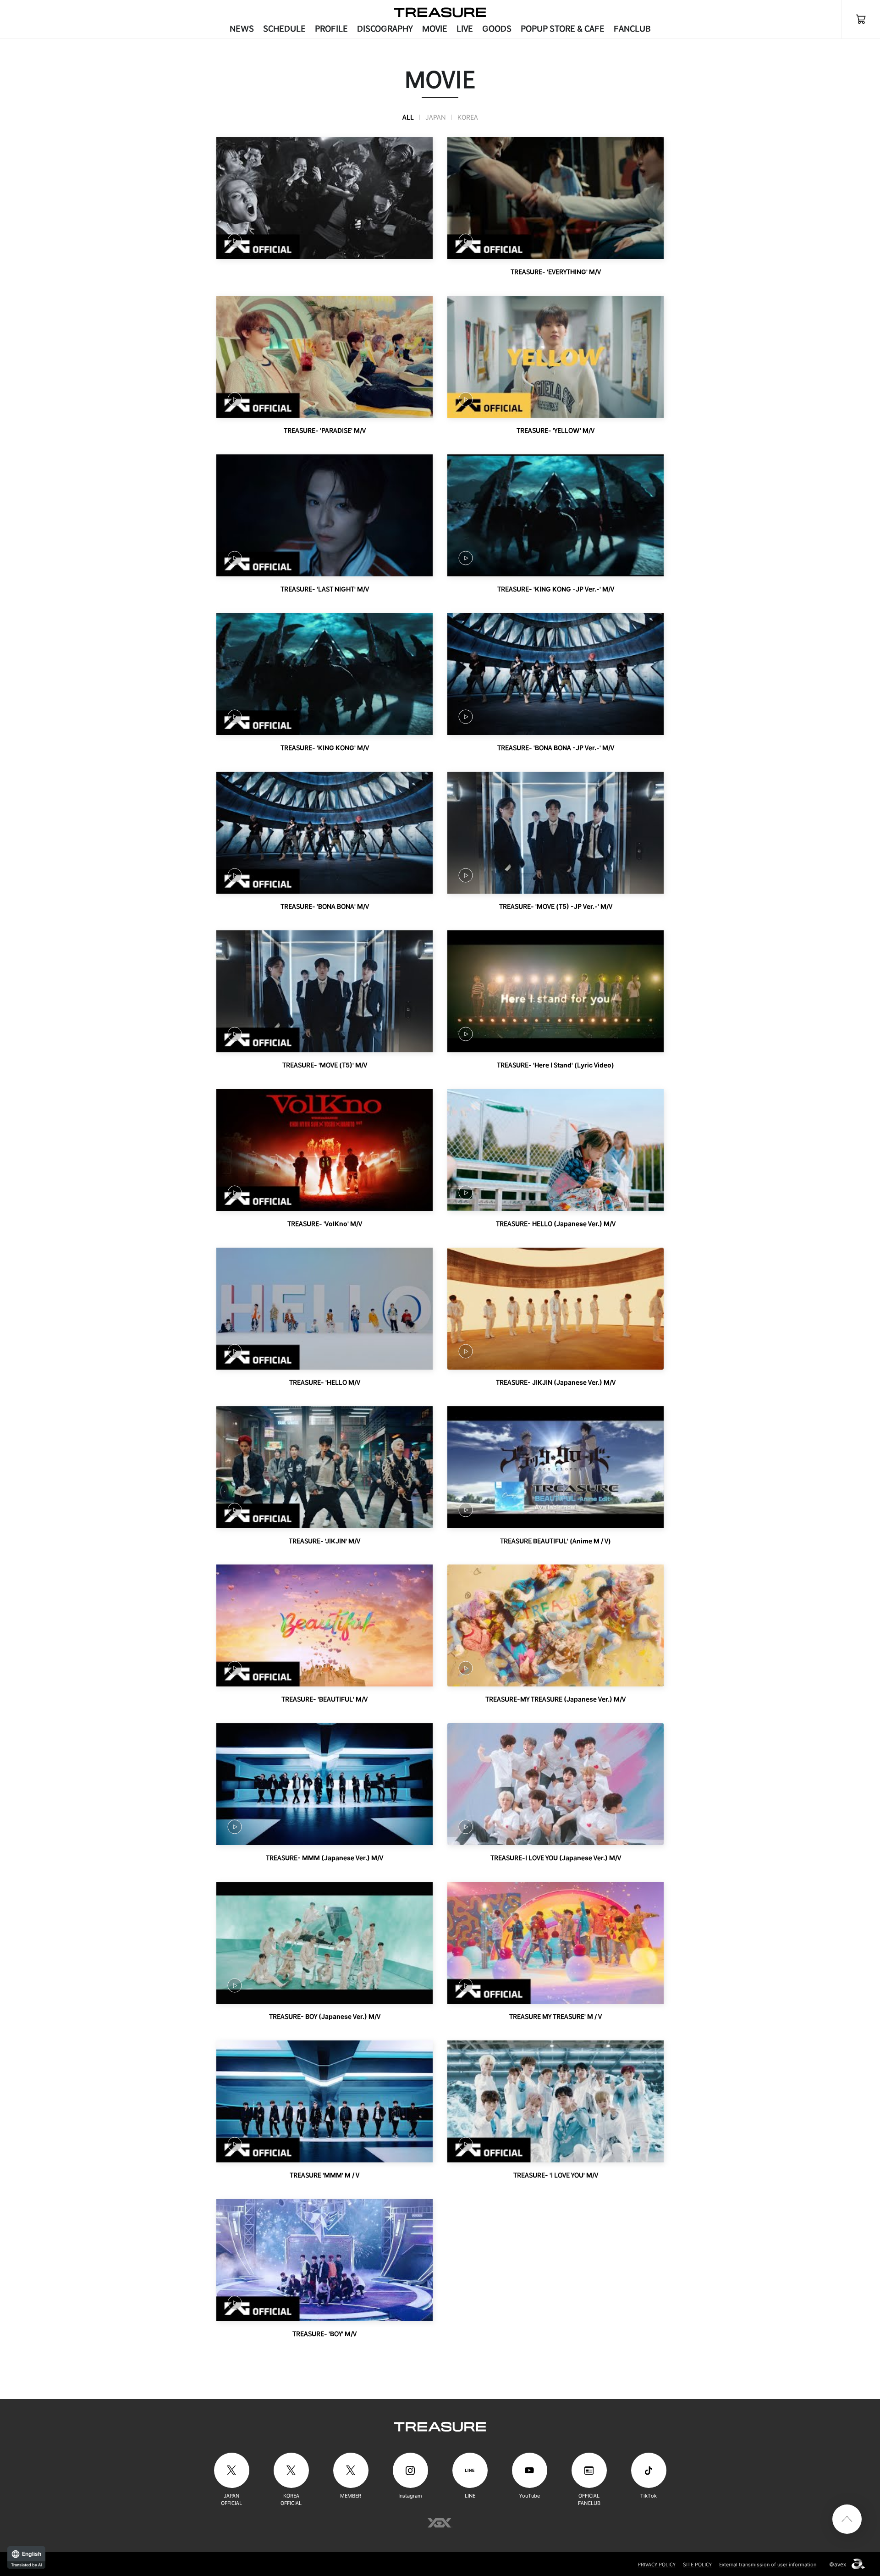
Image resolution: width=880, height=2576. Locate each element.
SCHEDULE (284, 29)
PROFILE (331, 29)
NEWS (242, 29)
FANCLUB (632, 29)
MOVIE (435, 29)
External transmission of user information (768, 2565)
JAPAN (436, 117)
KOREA (468, 117)
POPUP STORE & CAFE (563, 29)
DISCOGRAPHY (385, 29)
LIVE (465, 29)
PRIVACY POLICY (657, 2565)
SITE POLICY (697, 2565)
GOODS (497, 29)
